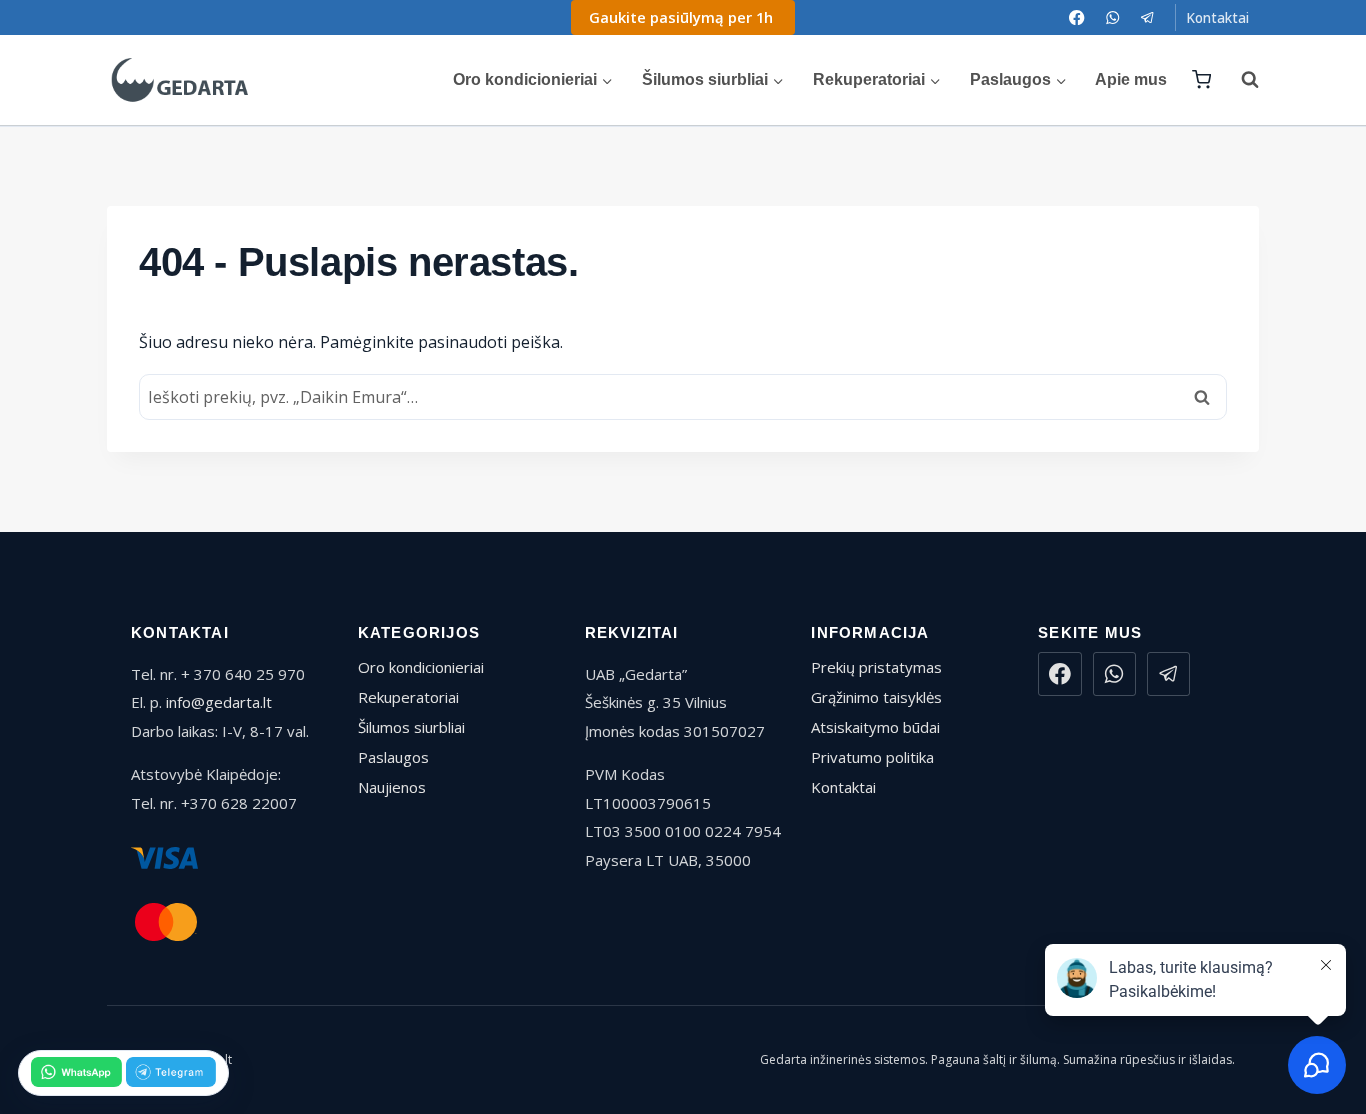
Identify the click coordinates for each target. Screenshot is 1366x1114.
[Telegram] (1147, 17)
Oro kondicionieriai (421, 667)
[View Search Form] (1240, 80)
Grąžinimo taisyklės (876, 697)
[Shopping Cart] (1201, 79)
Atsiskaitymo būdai (875, 727)
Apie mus (1131, 79)
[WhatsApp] (1112, 17)
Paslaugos (393, 757)
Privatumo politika (872, 757)
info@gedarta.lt (219, 702)
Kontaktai (1217, 17)
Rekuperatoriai (408, 697)
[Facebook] (1077, 17)
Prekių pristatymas (876, 667)
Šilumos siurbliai (411, 727)
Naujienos (392, 787)
